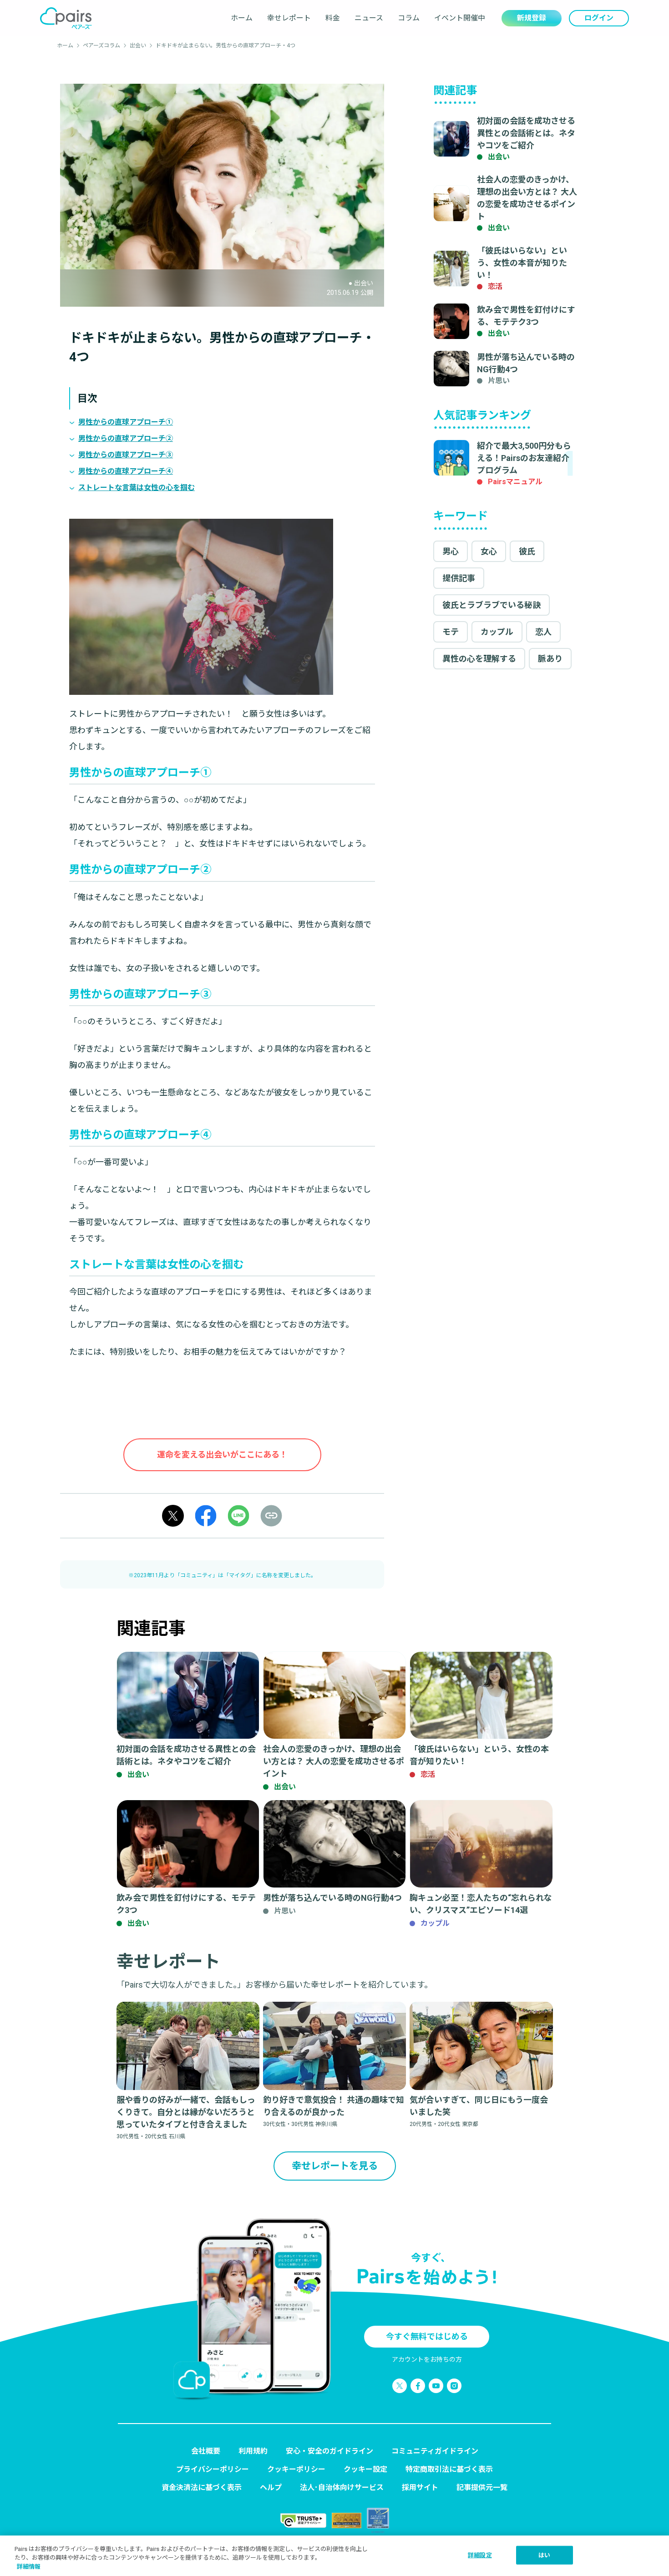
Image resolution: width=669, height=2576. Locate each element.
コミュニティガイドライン (435, 2451)
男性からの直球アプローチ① (126, 422)
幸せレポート (289, 18)
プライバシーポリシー (213, 2469)
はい (544, 2555)
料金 (333, 18)
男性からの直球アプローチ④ (126, 471)
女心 (489, 551)
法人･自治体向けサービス (342, 2487)
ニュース (369, 18)
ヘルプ (271, 2487)
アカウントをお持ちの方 (427, 2359)
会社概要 (206, 2451)
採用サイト (420, 2487)
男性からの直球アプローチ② (126, 438)
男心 (451, 551)
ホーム (242, 18)
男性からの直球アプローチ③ (126, 455)
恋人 (543, 632)
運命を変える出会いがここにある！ (222, 1455)
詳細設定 (480, 2555)
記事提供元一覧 (482, 2487)
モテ (451, 632)
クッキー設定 (365, 2469)
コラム (409, 18)
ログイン (599, 18)
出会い (138, 46)
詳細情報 (29, 2567)
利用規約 (253, 2451)
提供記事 (459, 578)
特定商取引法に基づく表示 (449, 2469)
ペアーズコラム (101, 46)
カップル (497, 632)
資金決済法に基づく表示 (202, 2487)
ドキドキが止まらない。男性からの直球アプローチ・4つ (226, 46)
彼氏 (527, 551)
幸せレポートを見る (335, 2166)
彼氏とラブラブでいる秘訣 (492, 605)
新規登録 (532, 18)
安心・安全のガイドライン (329, 2451)
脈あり (550, 659)
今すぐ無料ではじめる (427, 2336)
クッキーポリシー (296, 2469)
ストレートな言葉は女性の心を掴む (137, 488)
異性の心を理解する (479, 659)
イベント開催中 (460, 18)
